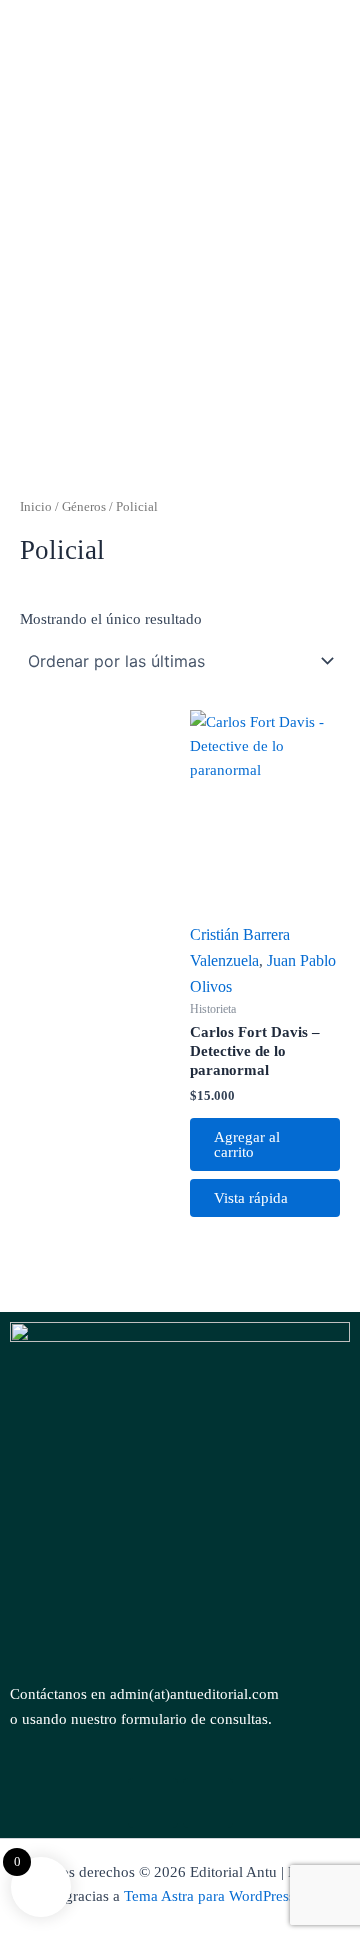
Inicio (36, 506)
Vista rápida (251, 1198)
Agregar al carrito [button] (247, 1144)
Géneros (84, 506)
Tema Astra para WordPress (209, 1896)
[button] (180, 408)
